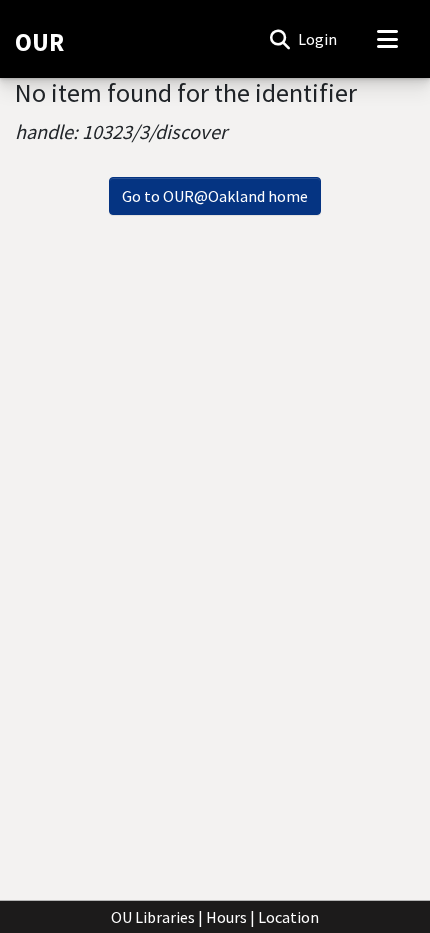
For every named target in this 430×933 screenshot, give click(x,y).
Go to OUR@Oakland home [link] (215, 196)
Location (288, 917)
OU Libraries (153, 917)
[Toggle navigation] (387, 39)
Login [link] (318, 39)
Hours (226, 917)
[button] (279, 39)
